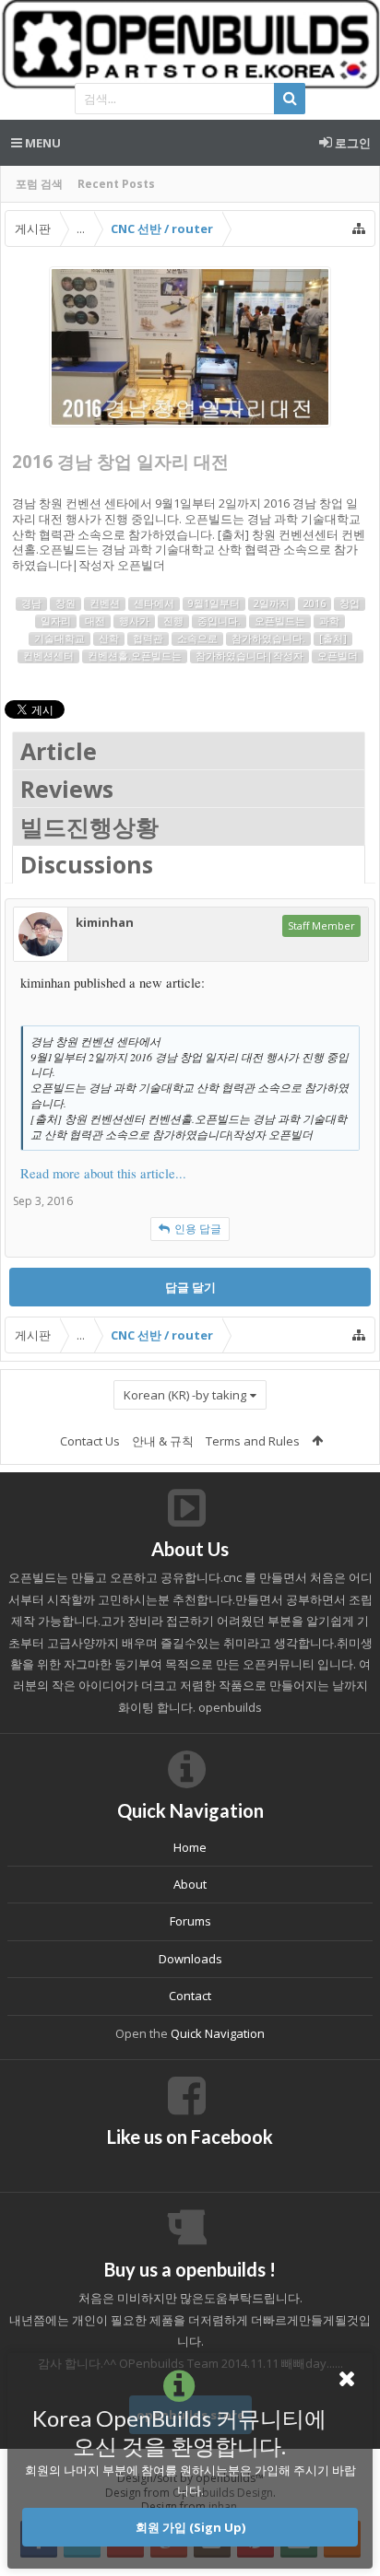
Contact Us (90, 1441)
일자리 (56, 621)
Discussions (87, 864)
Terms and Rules (253, 1441)
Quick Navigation (218, 2033)
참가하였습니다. (268, 638)
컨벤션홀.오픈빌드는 (135, 656)
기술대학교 (59, 638)
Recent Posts (116, 184)
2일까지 (272, 603)
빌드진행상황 (89, 826)
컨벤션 (105, 603)
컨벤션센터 (48, 656)
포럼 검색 (39, 184)
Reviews (67, 789)
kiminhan (105, 922)
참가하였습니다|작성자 (249, 656)
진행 (173, 621)
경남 (31, 603)
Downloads (190, 1959)
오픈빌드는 (280, 621)
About (190, 1884)
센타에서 (154, 603)
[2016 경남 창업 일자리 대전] (190, 347)
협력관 (148, 638)
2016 (315, 603)
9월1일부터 (214, 603)
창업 (350, 603)
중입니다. (219, 621)
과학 (329, 621)
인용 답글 (198, 1229)
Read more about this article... (103, 1173)
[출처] (333, 638)
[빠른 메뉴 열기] (359, 228)
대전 (95, 621)
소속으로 (197, 638)
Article (59, 751)
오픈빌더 (338, 656)
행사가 (134, 621)
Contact (190, 1996)
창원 (65, 603)
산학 (109, 638)
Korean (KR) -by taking (185, 1395)
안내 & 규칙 (163, 1441)
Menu (42, 143)
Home (190, 1847)
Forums (190, 1921)
